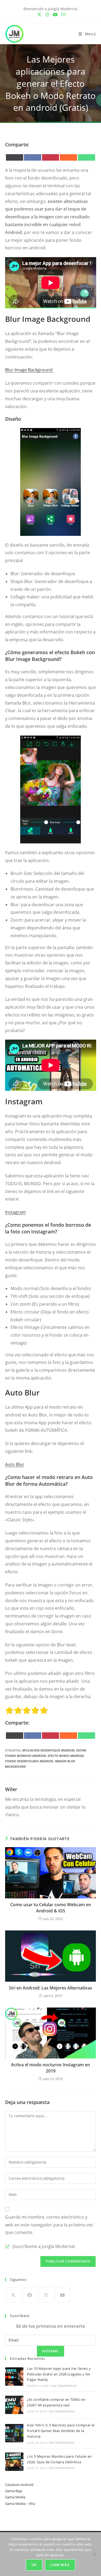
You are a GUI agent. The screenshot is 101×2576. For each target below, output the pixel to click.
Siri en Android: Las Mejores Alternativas (50, 1988)
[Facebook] (30, 2295)
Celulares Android (19, 2485)
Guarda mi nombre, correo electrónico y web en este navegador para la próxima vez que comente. (49, 2225)
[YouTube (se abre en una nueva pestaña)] (55, 15)
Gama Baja (14, 2491)
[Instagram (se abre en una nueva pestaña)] (47, 15)
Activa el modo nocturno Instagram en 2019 (50, 2068)
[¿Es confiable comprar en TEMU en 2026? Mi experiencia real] (14, 2405)
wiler (11, 1789)
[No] (94, 2554)
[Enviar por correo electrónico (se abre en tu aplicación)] (63, 15)
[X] (13, 2295)
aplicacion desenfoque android (48, 1750)
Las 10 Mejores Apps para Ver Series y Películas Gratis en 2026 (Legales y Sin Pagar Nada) (59, 2374)
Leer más (60, 2565)
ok (34, 2565)
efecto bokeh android (66, 1756)
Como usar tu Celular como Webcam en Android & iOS (51, 1908)
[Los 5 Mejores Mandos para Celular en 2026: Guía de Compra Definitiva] (14, 2462)
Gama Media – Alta (20, 2503)
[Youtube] (63, 2295)
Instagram (15, 1212)
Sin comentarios (64, 2386)
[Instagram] (46, 2295)
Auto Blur (15, 1464)
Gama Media (15, 2497)
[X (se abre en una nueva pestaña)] (39, 15)
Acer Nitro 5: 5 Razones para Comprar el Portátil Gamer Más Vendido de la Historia (61, 2431)
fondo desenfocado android (29, 1761)
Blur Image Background (29, 370)
